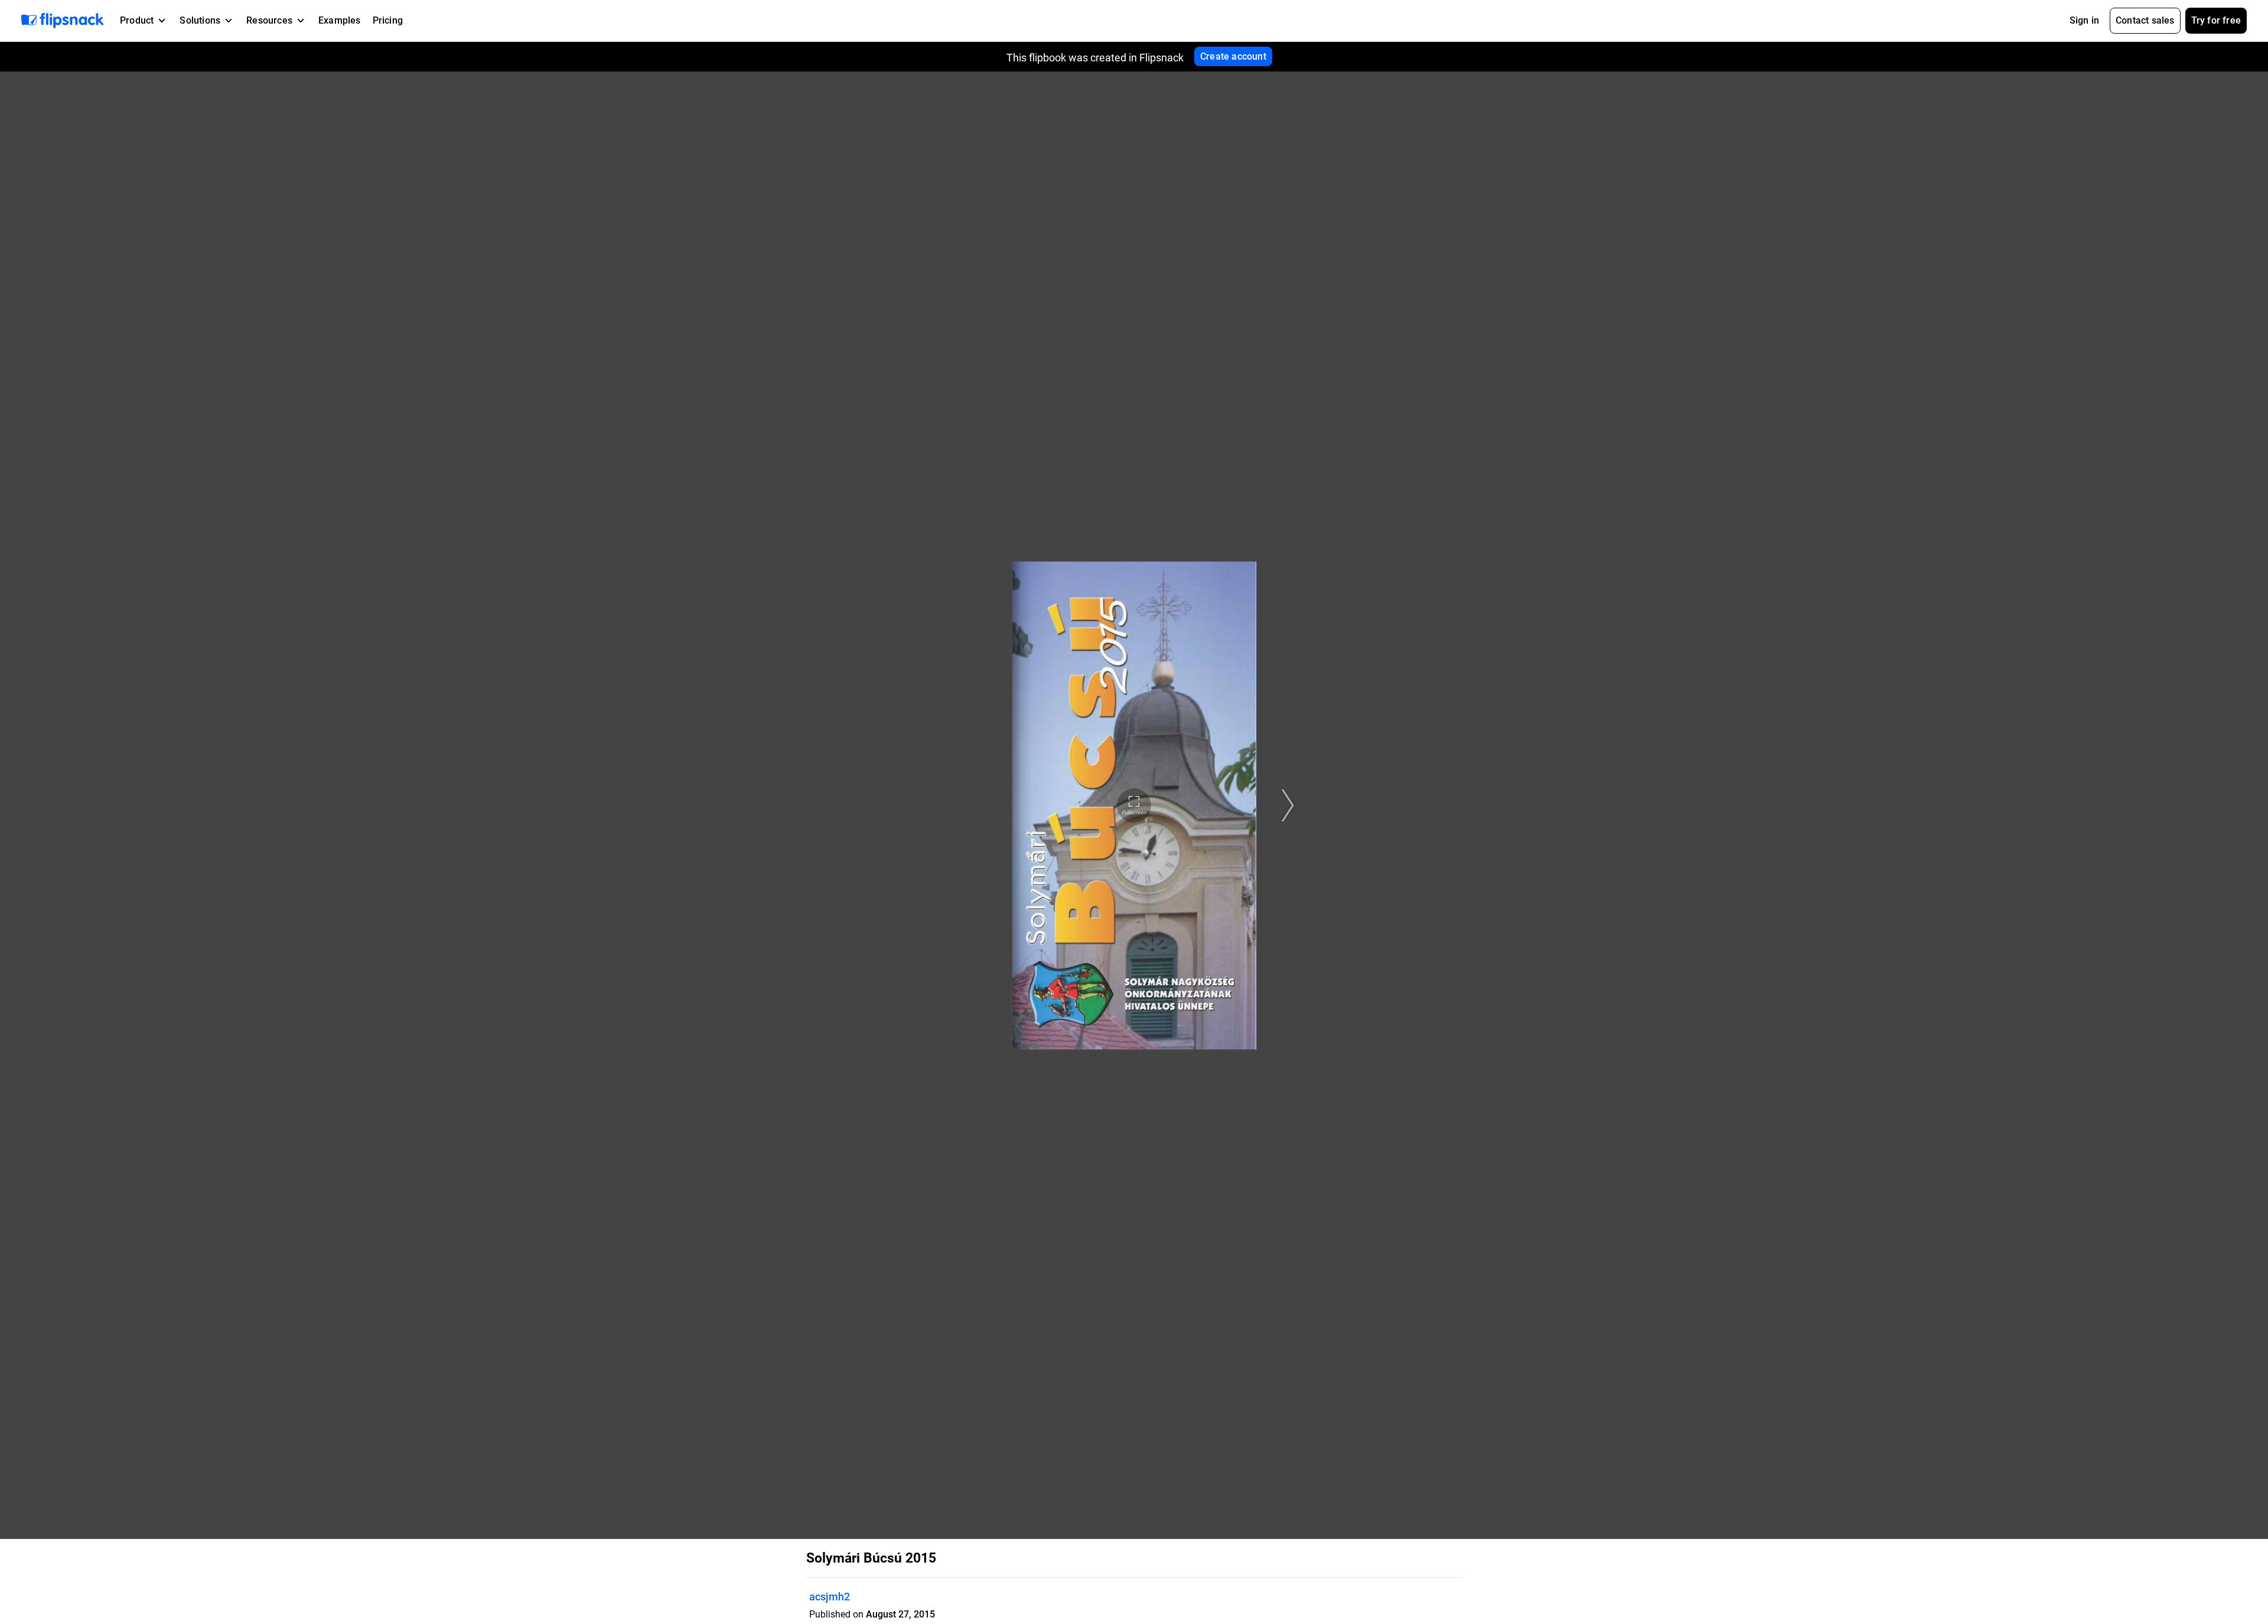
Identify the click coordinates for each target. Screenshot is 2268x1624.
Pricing (388, 20)
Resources (269, 20)
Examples (340, 20)
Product (137, 20)
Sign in (2084, 20)
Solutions (200, 20)
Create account (1233, 56)
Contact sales (2145, 20)
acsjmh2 (830, 1597)
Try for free (2216, 20)
